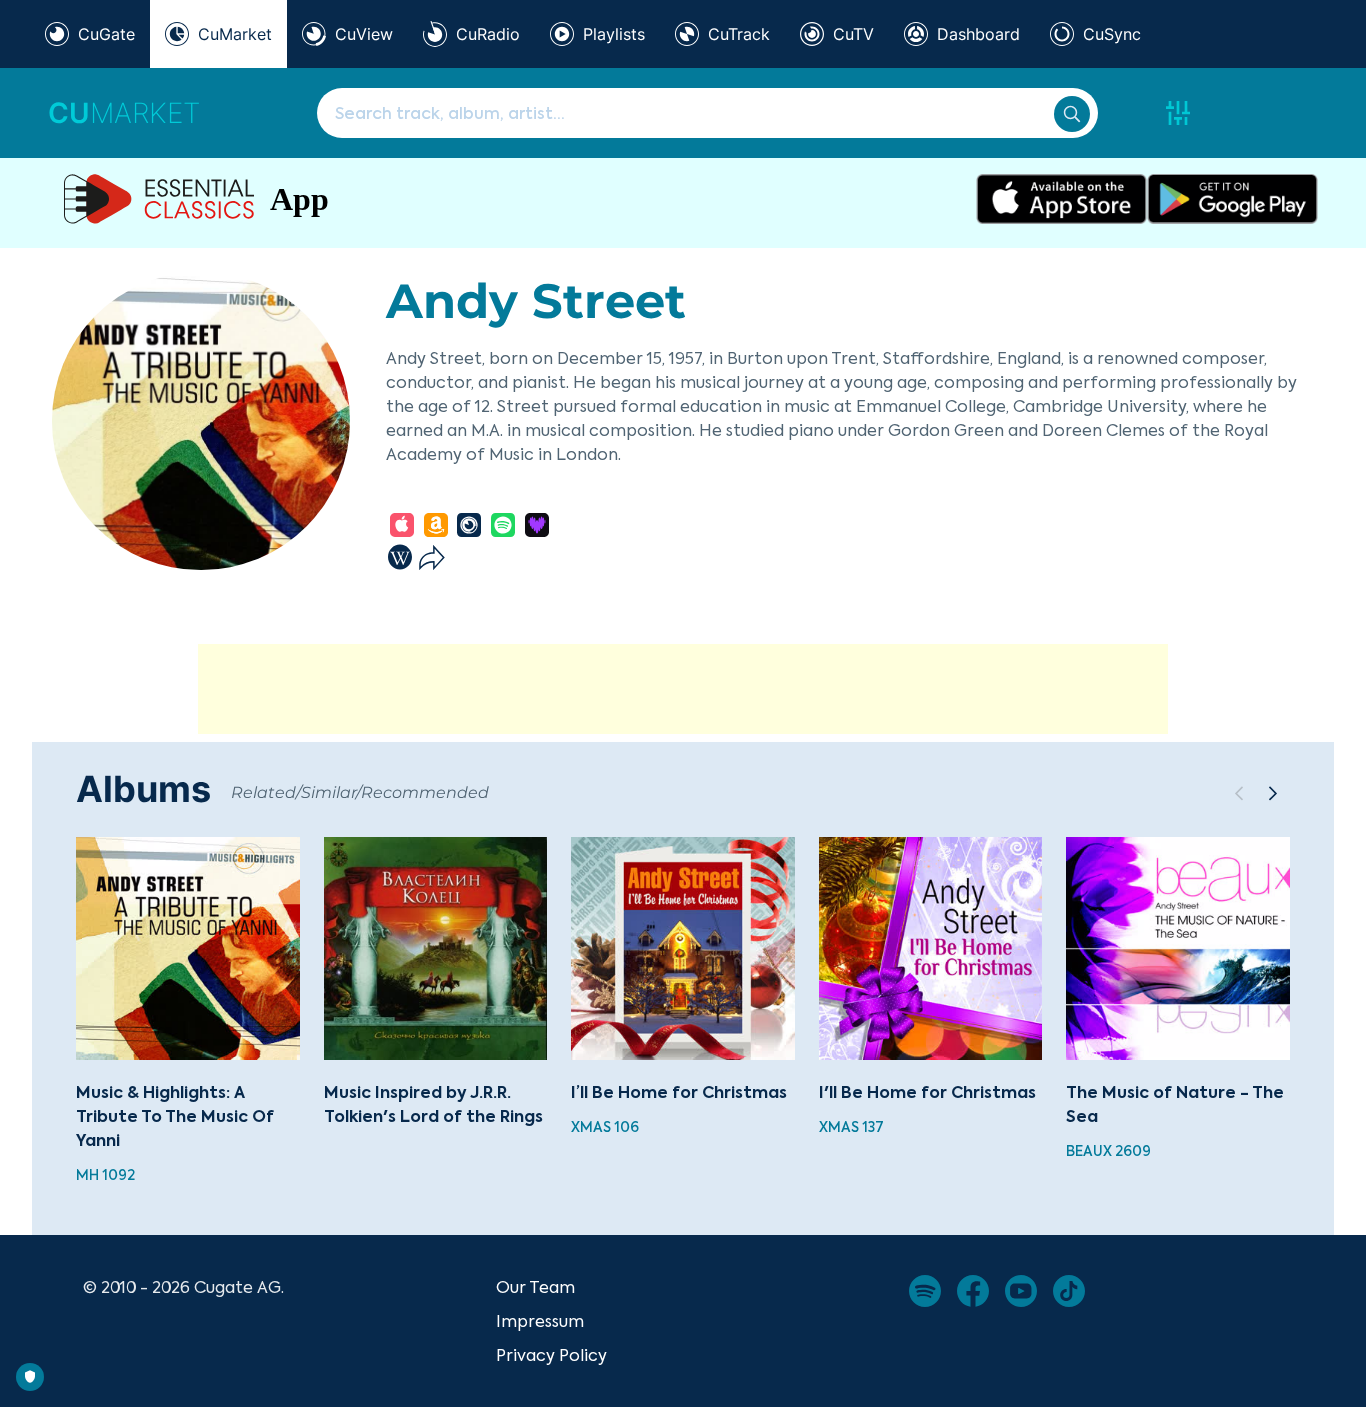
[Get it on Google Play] (1232, 199)
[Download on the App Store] (1061, 199)
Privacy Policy (551, 1355)
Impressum (540, 1321)
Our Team (535, 1287)
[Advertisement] (683, 689)
